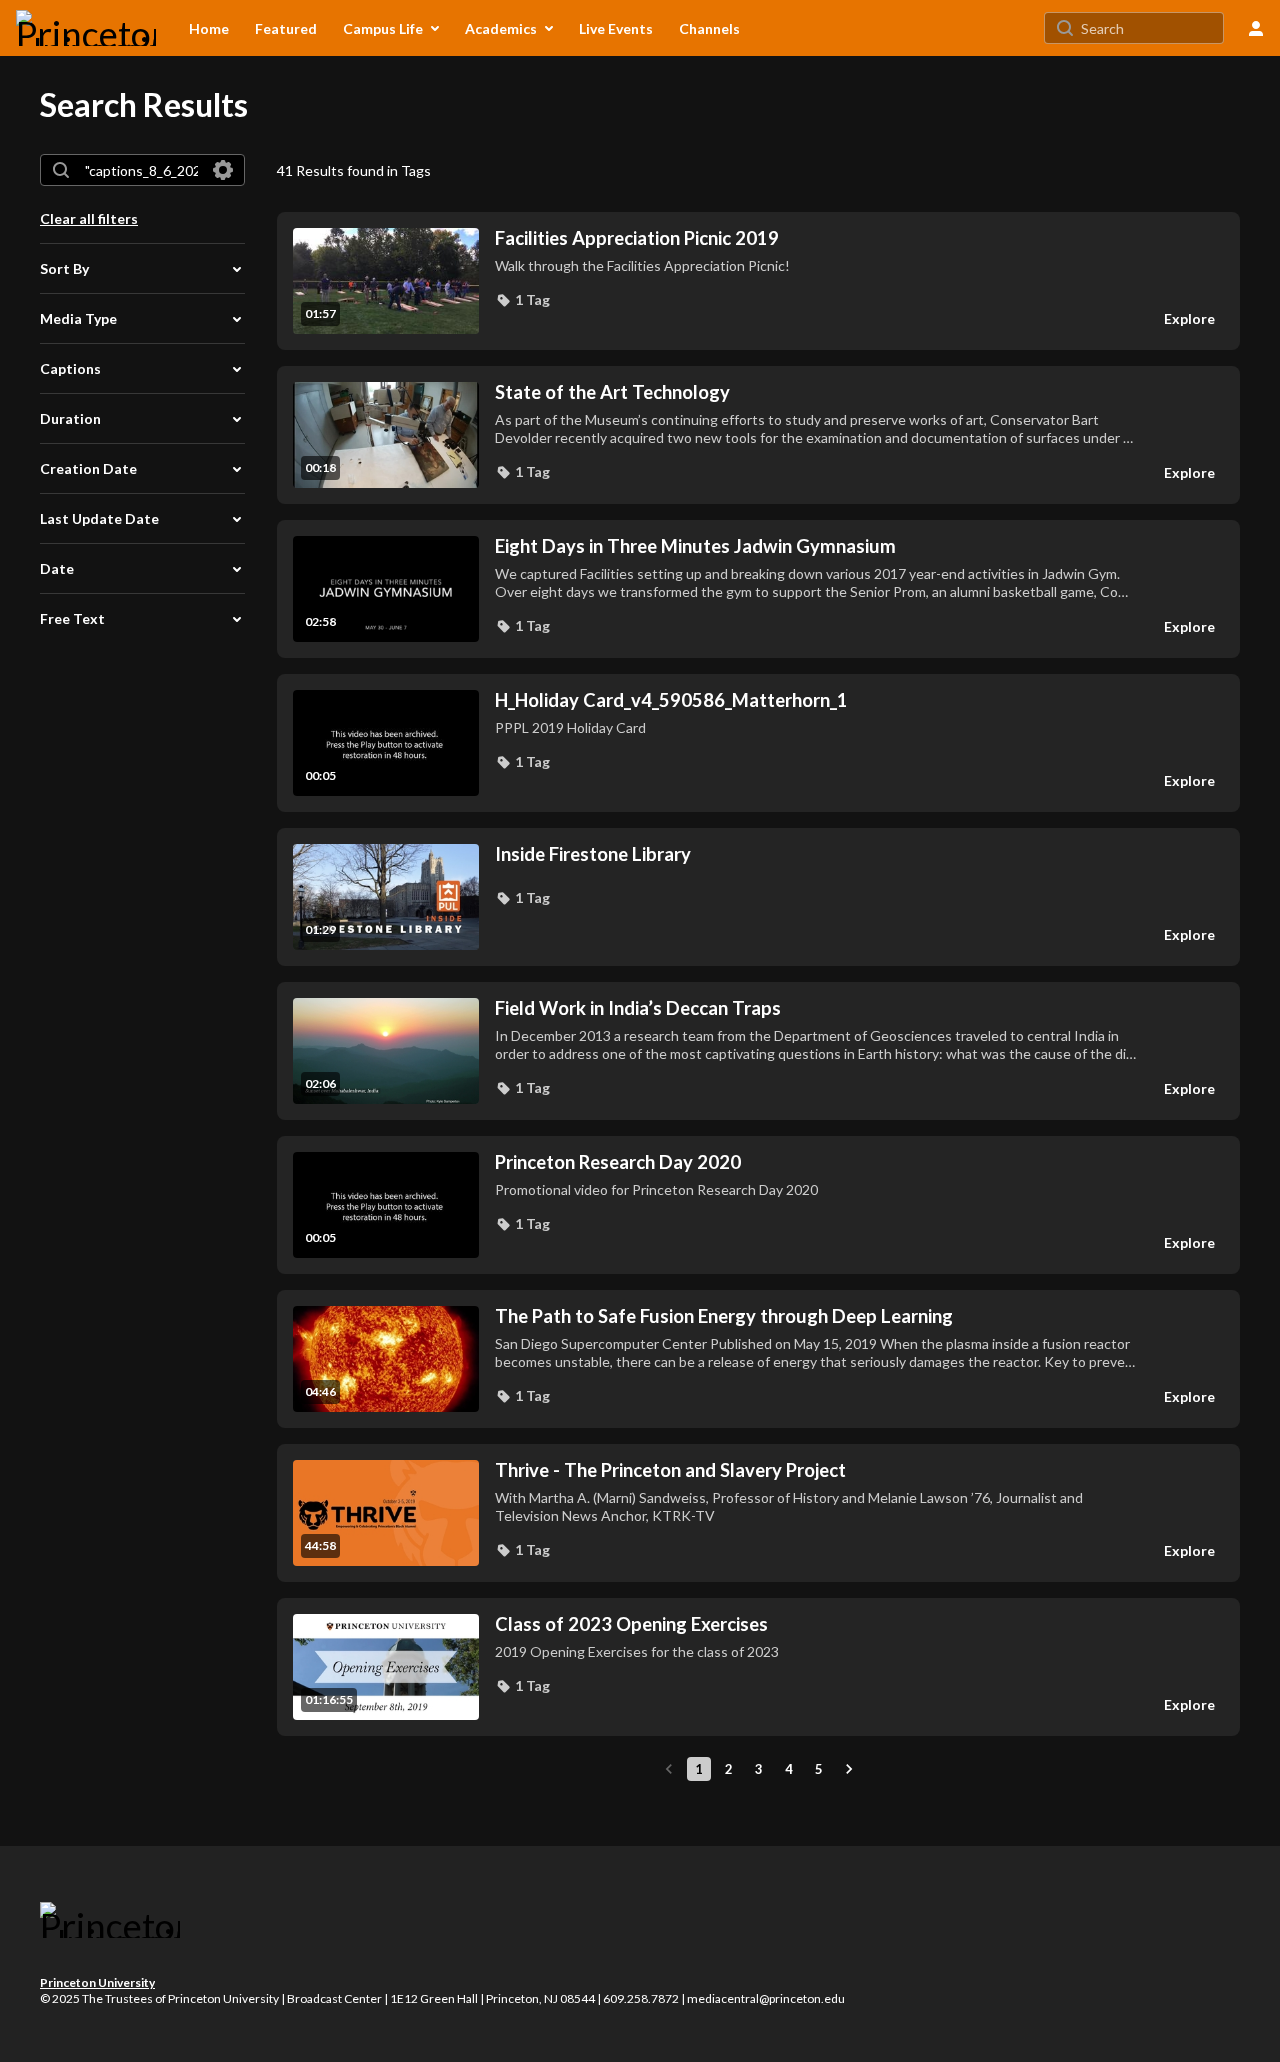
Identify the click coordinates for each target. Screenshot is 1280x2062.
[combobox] (141, 170)
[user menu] (1256, 28)
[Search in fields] (223, 170)
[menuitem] (209, 28)
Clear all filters (89, 218)
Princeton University (97, 1982)
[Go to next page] (849, 1769)
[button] (522, 300)
